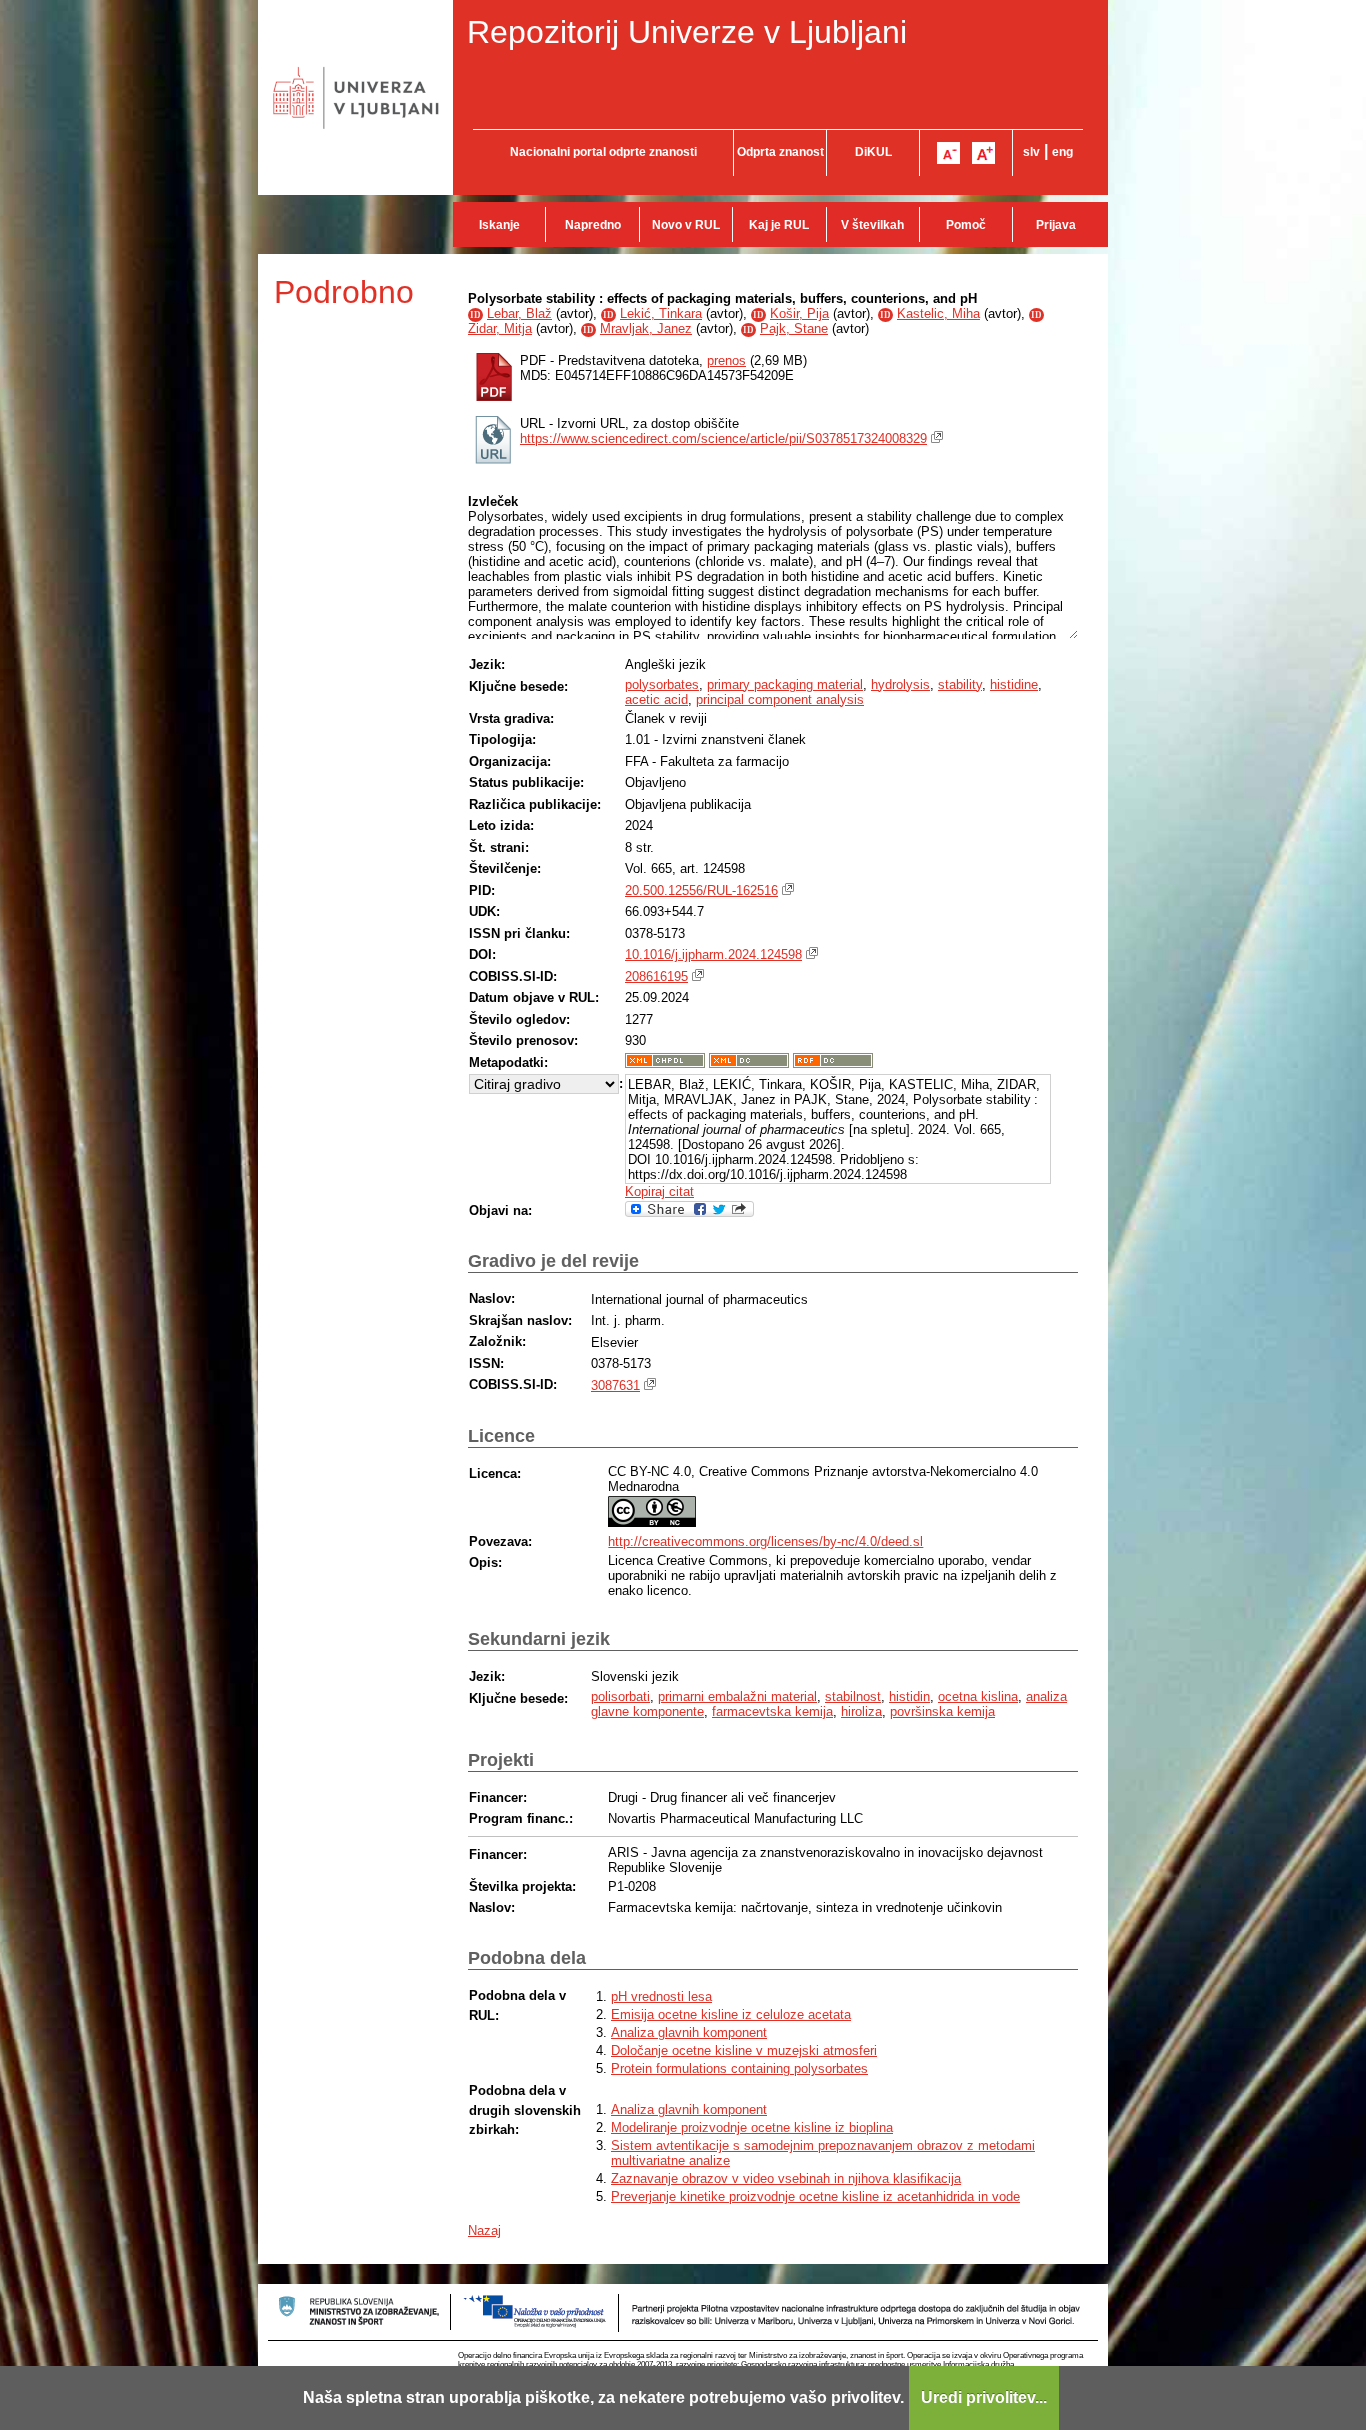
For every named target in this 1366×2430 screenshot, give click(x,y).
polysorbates (662, 684)
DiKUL (873, 152)
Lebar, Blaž (519, 313)
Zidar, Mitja (500, 328)
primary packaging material (785, 684)
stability (960, 684)
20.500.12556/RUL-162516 (701, 890)
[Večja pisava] (983, 153)
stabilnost (853, 1696)
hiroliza (861, 1711)
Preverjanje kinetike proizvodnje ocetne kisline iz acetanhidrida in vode (815, 2196)
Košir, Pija (799, 313)
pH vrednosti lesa (661, 1996)
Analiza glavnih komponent (689, 2032)
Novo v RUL (686, 225)
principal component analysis (780, 699)
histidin (909, 1696)
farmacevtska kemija (772, 1711)
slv (1031, 152)
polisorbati (620, 1696)
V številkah (872, 225)
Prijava (1056, 225)
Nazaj (484, 2230)
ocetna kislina (978, 1696)
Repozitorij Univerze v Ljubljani (687, 32)
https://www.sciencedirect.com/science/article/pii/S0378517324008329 (723, 438)
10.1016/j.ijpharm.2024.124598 (713, 954)
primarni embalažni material (737, 1696)
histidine (1014, 684)
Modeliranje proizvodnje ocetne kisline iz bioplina (752, 2127)
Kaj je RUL (779, 225)
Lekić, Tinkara (661, 313)
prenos (726, 360)
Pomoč (966, 225)
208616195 (656, 976)
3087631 (615, 1385)
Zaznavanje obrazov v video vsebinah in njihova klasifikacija (786, 2178)
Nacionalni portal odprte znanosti (603, 152)
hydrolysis (900, 684)
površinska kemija (942, 1711)
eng (1062, 152)
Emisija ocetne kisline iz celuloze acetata (731, 2014)
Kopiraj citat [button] (659, 1191)
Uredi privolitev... (984, 2397)
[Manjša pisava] (948, 153)
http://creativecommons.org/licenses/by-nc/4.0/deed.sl (765, 1541)
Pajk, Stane (794, 328)
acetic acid (656, 699)
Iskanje (499, 225)
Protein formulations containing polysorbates (739, 2068)
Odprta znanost (780, 152)
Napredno (593, 225)
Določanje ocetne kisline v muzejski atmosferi (744, 2050)
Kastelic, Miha (938, 313)
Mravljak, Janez (646, 328)
